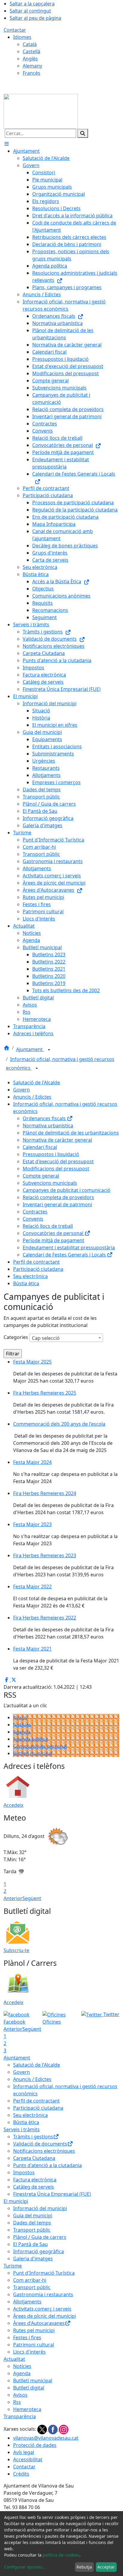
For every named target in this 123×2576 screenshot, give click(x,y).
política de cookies (61, 2555)
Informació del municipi (40, 2208)
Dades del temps (32, 2223)
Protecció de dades (35, 2445)
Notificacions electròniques (44, 2151)
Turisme (13, 2266)
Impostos (24, 2172)
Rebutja (84, 2567)
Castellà (31, 51)
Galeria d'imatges (33, 2259)
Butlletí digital (29, 2388)
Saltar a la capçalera (32, 4)
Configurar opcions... (25, 2567)
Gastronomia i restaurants (43, 2294)
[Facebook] (53, 2429)
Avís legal (24, 2452)
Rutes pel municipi (34, 2330)
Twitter (111, 2014)
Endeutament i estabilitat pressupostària (69, 1247)
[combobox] (66, 1338)
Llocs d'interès (29, 2352)
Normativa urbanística (48, 1126)
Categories (16, 1337)
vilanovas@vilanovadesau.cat (46, 2438)
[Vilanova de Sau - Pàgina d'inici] (41, 111)
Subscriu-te (16, 1950)
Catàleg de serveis (34, 2187)
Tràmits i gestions (33, 2137)
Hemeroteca (27, 2409)
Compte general (41, 1176)
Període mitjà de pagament (53, 1240)
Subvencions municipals (50, 1183)
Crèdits (21, 2474)
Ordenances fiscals (45, 1118)
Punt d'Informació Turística (44, 2273)
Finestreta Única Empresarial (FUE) (52, 2194)
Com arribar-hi (30, 2280)
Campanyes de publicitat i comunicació (67, 1190)
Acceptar (106, 2567)
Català (30, 44)
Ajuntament (30, 1049)
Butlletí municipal (33, 1753)
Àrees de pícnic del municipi (44, 2316)
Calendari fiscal (40, 1147)
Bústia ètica (26, 1283)
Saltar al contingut (30, 11)
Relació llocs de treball (48, 1226)
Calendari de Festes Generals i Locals (65, 1255)
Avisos (20, 1717)
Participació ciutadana (38, 1269)
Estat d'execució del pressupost (58, 1161)
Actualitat (14, 2359)
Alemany (32, 66)
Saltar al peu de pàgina (35, 18)
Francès (31, 73)
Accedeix (13, 1805)
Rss (17, 2402)
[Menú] (7, 144)
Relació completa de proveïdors (58, 1197)
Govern (21, 1090)
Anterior (13, 1898)
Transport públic (32, 2230)
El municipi (16, 2201)
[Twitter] (43, 2429)
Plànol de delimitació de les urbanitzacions (71, 1133)
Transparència (20, 2416)
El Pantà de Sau (30, 2244)
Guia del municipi (33, 2215)
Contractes (35, 1212)
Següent (32, 1898)
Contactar (15, 30)
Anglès (30, 59)
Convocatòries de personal (54, 1233)
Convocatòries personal (40, 1746)
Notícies (22, 1725)
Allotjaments (27, 2302)
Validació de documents (40, 2144)
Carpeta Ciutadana (34, 2158)
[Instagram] (64, 2429)
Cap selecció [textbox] (46, 1338)
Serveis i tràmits (22, 2129)
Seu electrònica (30, 1276)
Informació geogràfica (39, 2251)
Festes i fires (27, 2337)
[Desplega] (49, 1050)
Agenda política (31, 1739)
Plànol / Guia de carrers (40, 2237)
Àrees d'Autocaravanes (39, 2323)
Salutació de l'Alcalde (37, 1082)
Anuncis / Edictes (32, 1097)
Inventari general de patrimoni (57, 1204)
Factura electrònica (35, 2180)
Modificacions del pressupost (56, 1169)
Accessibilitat (28, 2459)
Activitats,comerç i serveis (42, 2309)
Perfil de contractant (36, 1262)
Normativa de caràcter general (57, 1140)
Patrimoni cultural (34, 2345)
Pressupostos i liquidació (51, 1154)
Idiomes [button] (22, 37)
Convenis (33, 1219)
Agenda (22, 1732)
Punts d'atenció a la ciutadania (47, 2165)
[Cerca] (83, 133)
